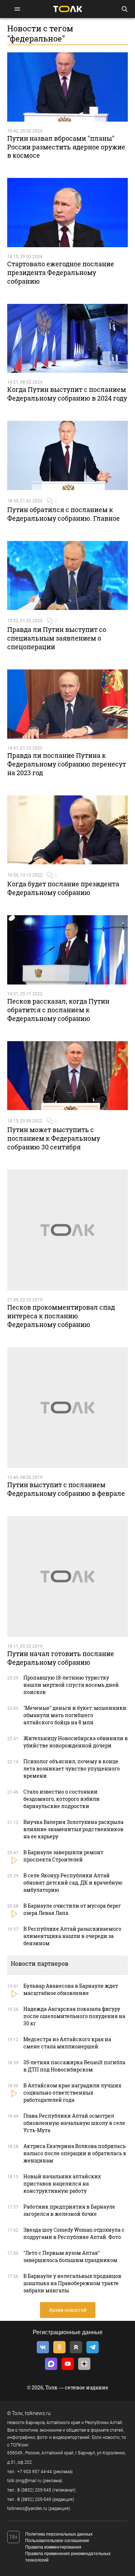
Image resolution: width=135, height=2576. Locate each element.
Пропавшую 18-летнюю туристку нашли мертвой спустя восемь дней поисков (71, 1685)
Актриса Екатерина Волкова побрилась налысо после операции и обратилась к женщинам (75, 2153)
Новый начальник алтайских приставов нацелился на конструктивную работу (62, 2184)
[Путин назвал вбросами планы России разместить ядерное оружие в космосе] (67, 87)
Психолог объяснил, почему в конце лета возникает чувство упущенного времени (72, 1769)
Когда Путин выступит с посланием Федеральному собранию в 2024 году (67, 394)
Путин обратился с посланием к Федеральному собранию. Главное (64, 514)
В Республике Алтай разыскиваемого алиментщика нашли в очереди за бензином (72, 1936)
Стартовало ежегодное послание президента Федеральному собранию (61, 272)
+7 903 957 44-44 (35, 2472)
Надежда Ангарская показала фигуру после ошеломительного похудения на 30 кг (74, 2016)
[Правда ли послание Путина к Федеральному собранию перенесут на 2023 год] (67, 704)
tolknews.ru (38, 2413)
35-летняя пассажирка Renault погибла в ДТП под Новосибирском (74, 2066)
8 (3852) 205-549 (34, 2499)
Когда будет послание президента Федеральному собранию (63, 888)
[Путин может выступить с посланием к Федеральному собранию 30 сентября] (67, 1076)
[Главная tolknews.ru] (68, 9)
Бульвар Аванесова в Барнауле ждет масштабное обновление (71, 1989)
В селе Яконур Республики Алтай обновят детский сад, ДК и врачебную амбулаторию (73, 1883)
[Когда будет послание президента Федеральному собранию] (67, 830)
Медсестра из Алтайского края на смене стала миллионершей (67, 2043)
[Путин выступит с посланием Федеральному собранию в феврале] (67, 1408)
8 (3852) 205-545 (34, 2490)
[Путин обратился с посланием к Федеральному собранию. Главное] (67, 455)
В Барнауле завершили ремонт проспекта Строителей (63, 1856)
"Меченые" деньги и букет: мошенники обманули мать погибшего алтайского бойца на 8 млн (75, 1715)
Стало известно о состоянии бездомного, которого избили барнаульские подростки (62, 1799)
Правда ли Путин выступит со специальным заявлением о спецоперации (57, 638)
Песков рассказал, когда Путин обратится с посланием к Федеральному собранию (58, 1010)
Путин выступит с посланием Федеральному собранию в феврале (66, 1489)
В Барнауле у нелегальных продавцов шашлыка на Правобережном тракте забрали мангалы (72, 2283)
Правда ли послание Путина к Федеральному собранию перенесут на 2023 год (67, 764)
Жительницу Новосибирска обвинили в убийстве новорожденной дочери (76, 1742)
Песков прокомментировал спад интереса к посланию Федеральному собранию (61, 1316)
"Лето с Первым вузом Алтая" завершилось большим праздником (70, 2256)
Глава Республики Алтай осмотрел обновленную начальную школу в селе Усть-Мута (74, 2123)
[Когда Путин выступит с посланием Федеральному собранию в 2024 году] (67, 339)
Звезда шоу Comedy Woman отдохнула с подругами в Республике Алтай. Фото (74, 2233)
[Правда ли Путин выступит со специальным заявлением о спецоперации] (67, 576)
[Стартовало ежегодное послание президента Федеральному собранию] (67, 213)
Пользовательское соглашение (57, 2541)
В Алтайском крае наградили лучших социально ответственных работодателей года (72, 2093)
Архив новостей (68, 2310)
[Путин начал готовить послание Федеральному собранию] (67, 1577)
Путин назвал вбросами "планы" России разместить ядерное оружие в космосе (66, 147)
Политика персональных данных (59, 2534)
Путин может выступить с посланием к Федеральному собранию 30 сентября (54, 1138)
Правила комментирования (53, 2547)
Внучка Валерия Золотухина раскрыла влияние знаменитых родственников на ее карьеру (73, 1829)
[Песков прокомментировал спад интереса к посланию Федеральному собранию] (67, 1230)
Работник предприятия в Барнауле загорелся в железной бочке (69, 2210)
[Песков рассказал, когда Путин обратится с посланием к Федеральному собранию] (67, 950)
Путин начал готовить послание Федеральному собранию (61, 1658)
